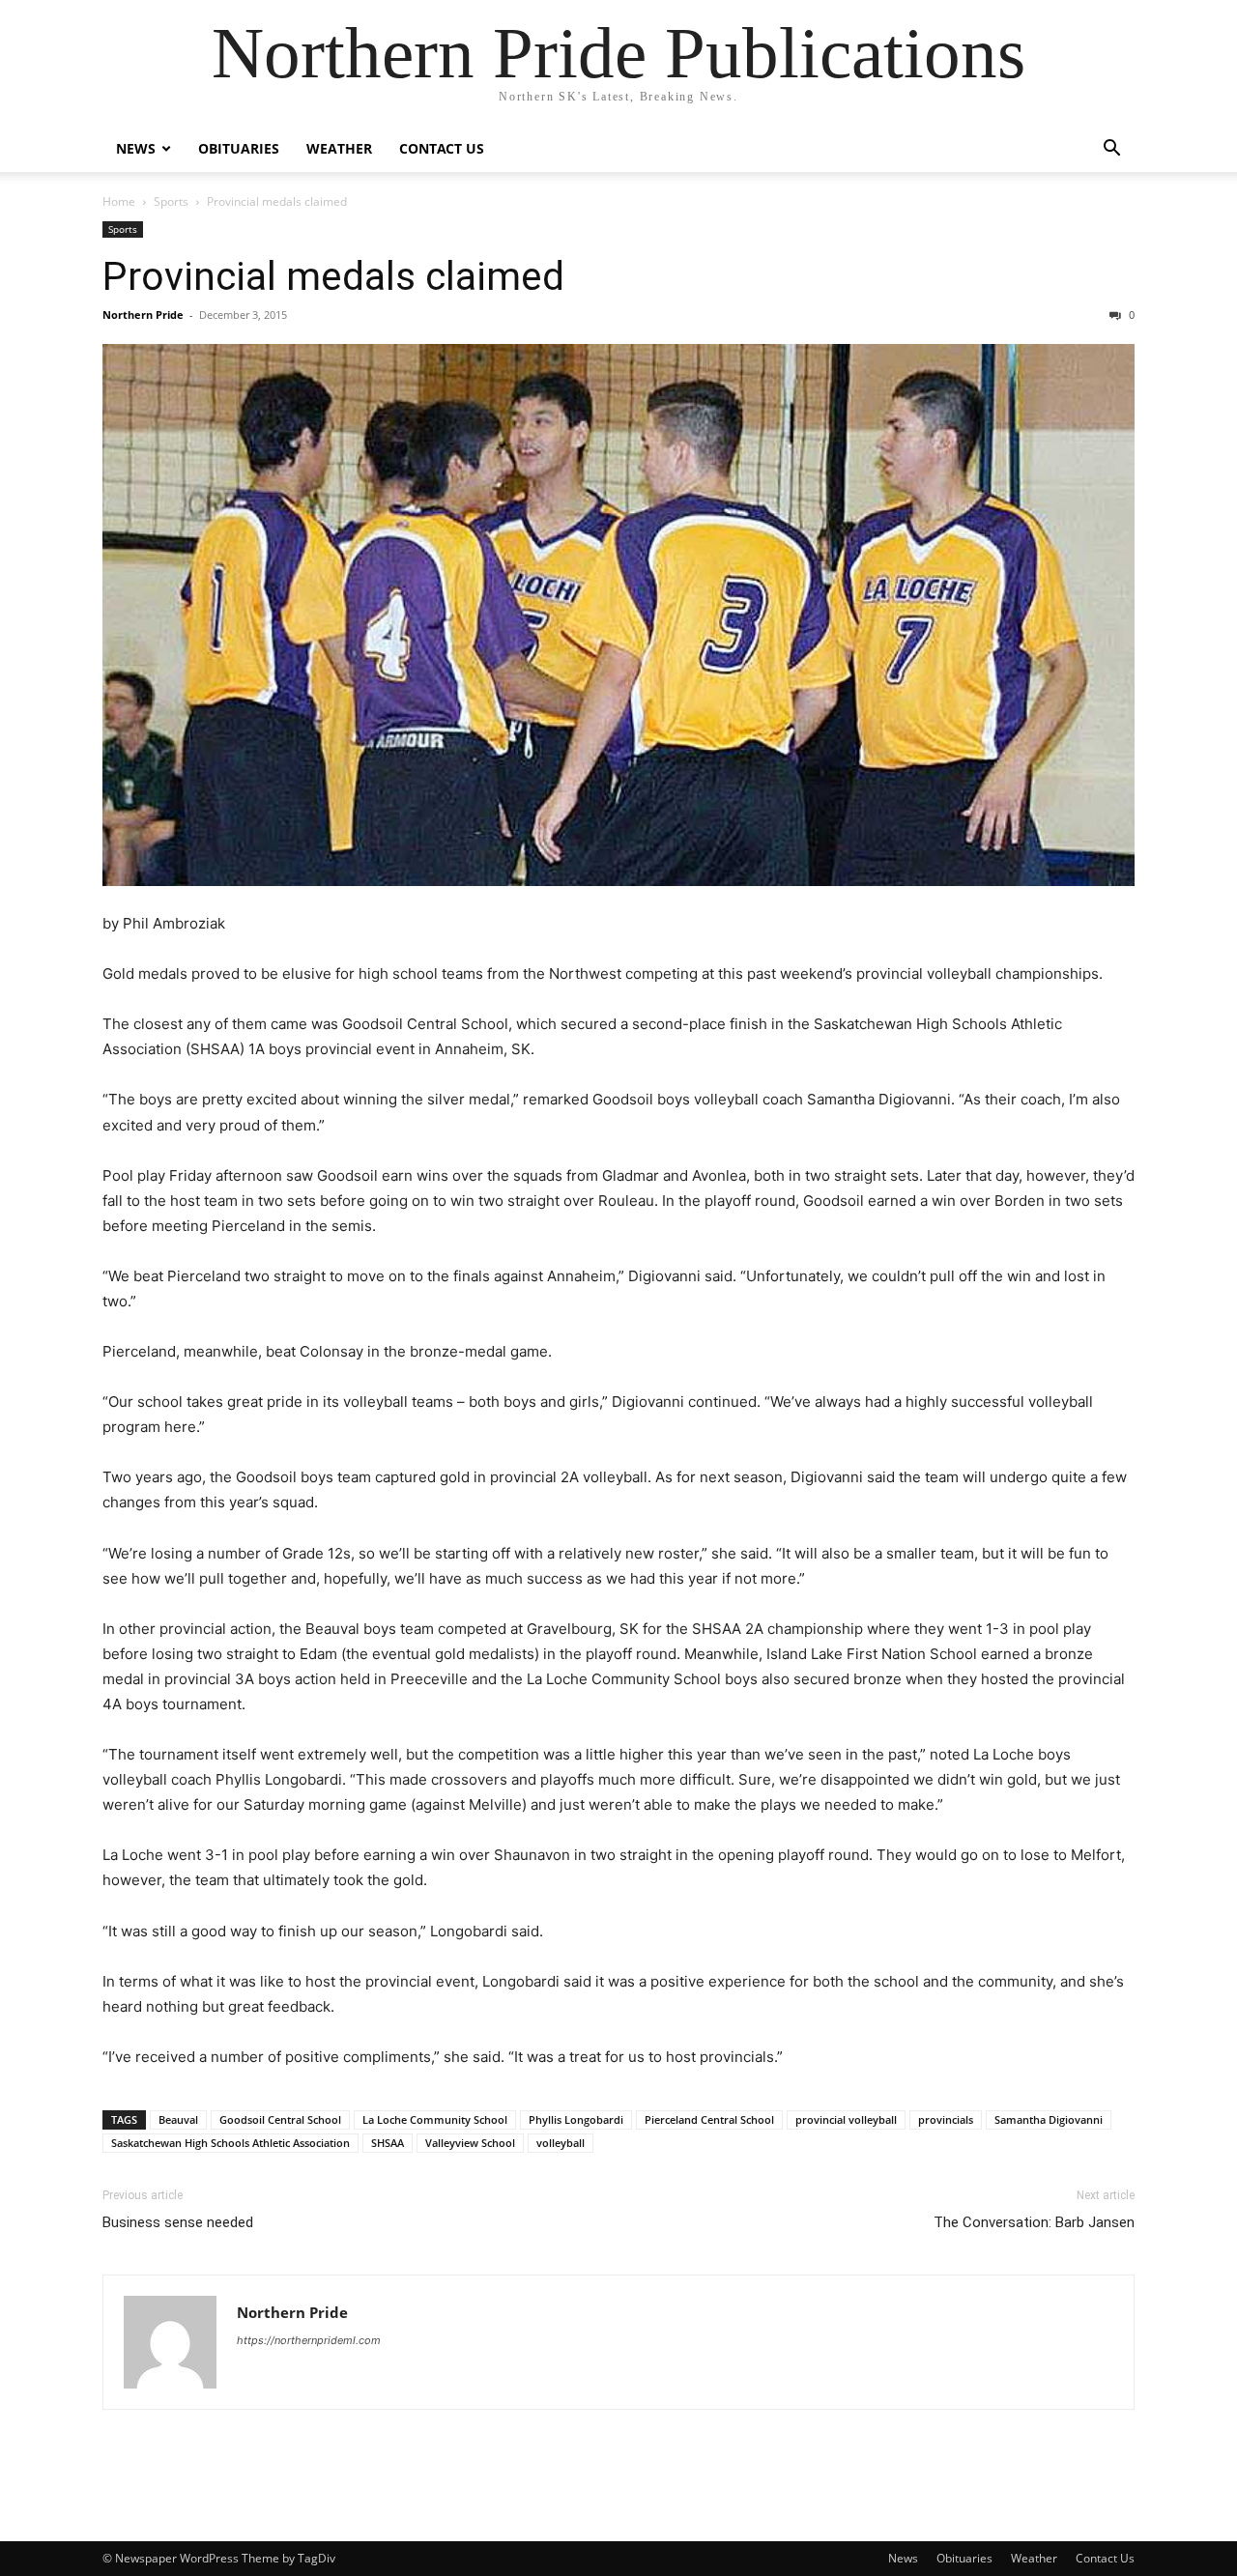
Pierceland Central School (709, 2119)
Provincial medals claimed (333, 276)
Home (119, 201)
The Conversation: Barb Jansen (1034, 2222)
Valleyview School (470, 2143)
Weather (339, 148)
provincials (946, 2119)
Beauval (178, 2119)
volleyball (561, 2143)
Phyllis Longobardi (576, 2119)
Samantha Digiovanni (1049, 2119)
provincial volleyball (846, 2119)
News (136, 148)
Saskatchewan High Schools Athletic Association (230, 2143)
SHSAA (388, 2143)
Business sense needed (178, 2222)
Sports (171, 201)
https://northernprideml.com (309, 2340)
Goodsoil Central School (280, 2119)
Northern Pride (143, 315)
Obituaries (239, 148)
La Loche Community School (435, 2119)
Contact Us (442, 148)
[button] (1111, 150)
